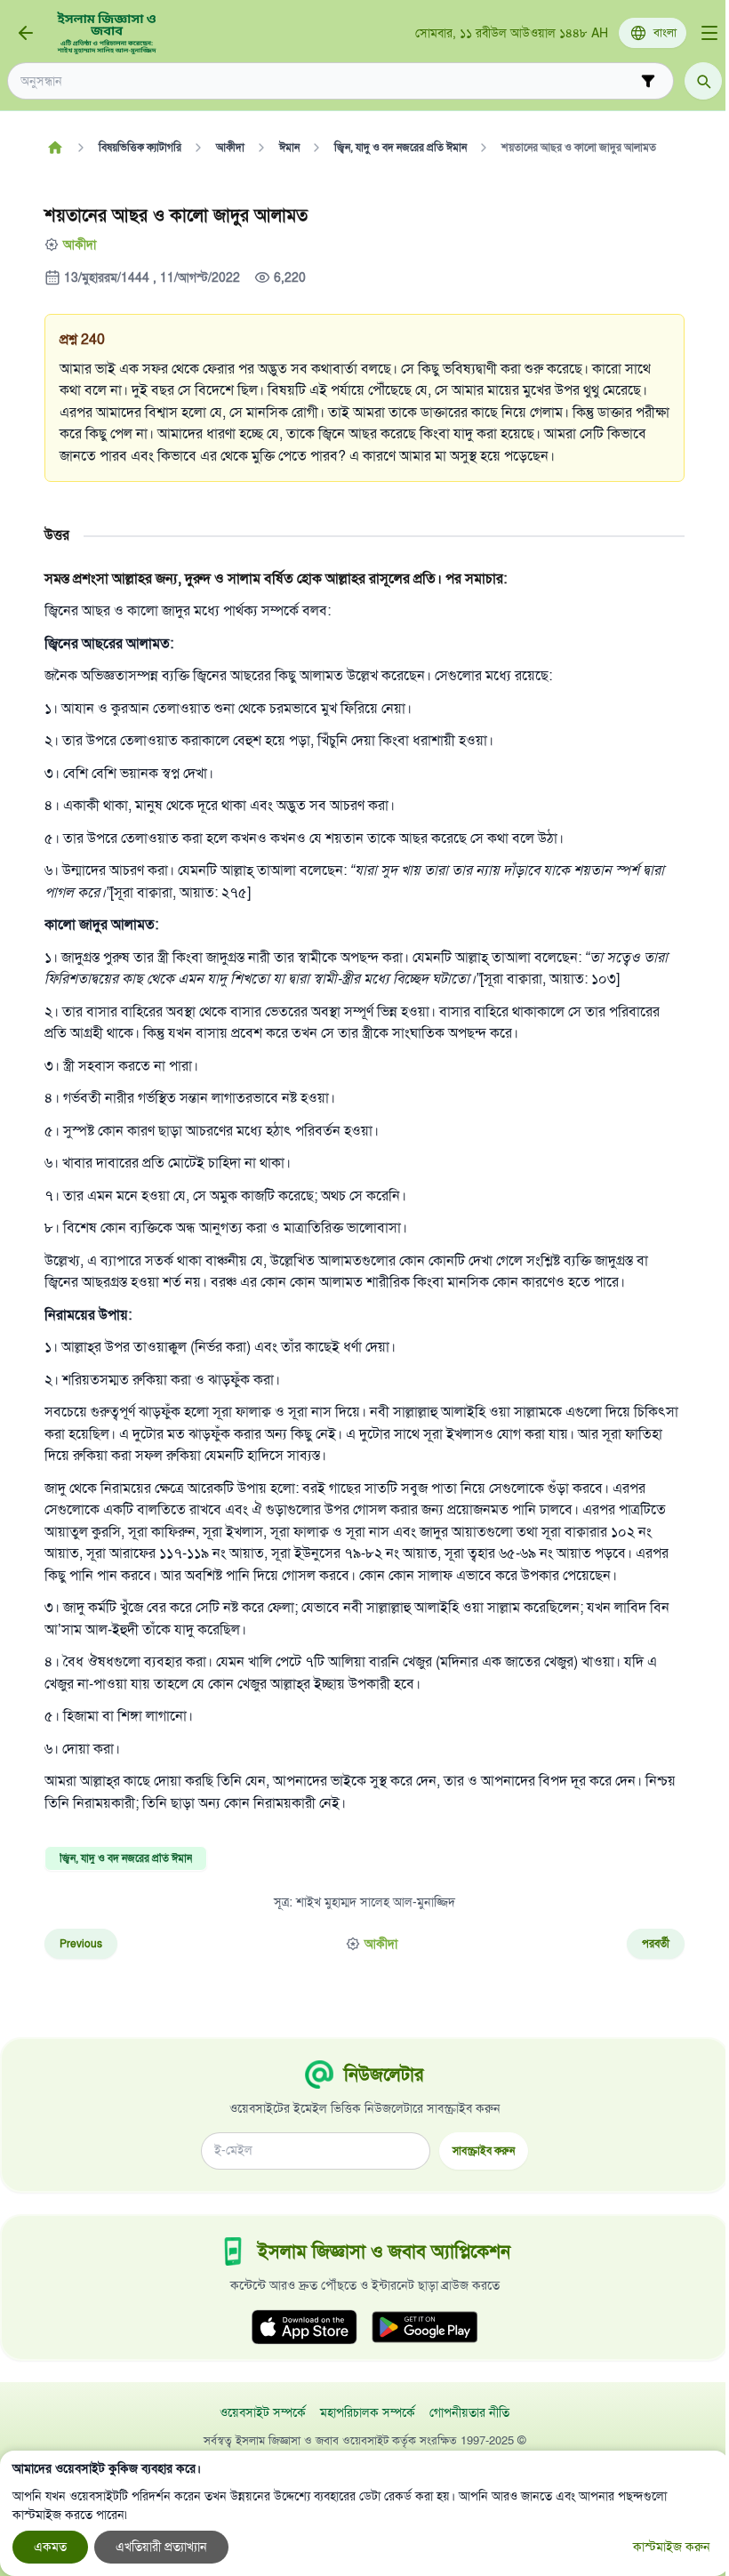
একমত (50, 2547)
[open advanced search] (648, 81)
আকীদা (80, 245)
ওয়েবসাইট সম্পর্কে (263, 2413)
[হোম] (55, 148)
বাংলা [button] (665, 33)
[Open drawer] (709, 33)
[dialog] (364, 2513)
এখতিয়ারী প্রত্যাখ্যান (161, 2547)
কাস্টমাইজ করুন (672, 2547)
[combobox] (328, 81)
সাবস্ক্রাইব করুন (484, 2151)
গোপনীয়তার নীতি (469, 2413)
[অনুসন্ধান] (703, 81)
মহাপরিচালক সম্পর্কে (368, 2413)
